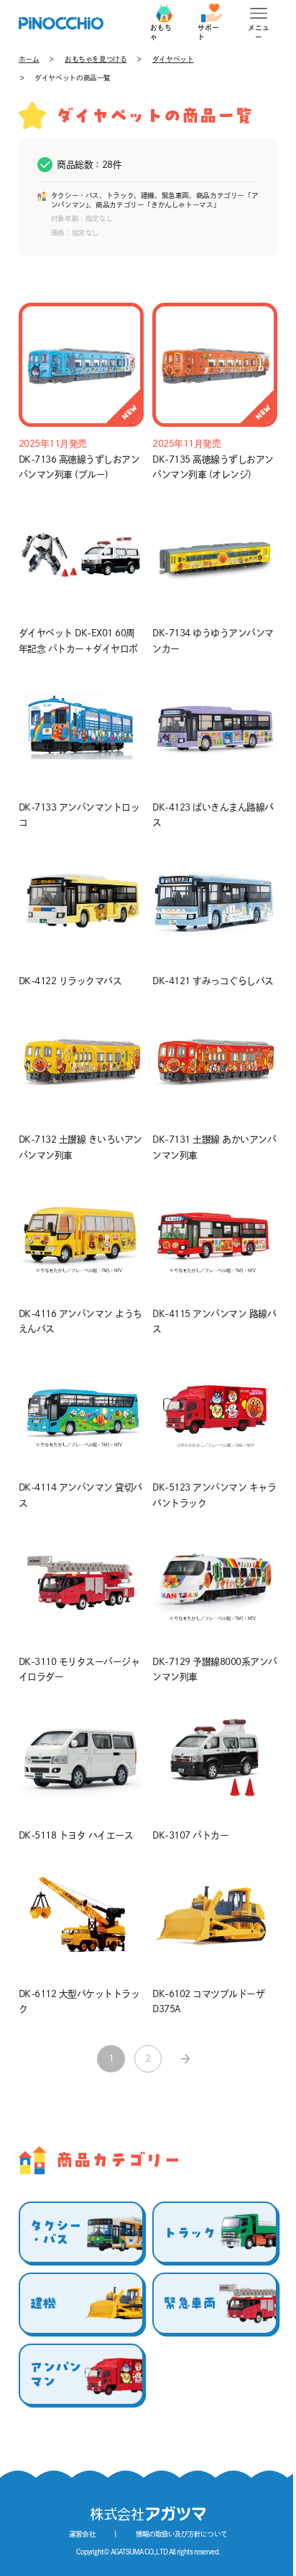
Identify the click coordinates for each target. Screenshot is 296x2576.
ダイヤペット (173, 59)
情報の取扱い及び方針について (181, 2534)
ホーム (29, 59)
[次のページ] (185, 2059)
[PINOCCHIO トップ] (61, 23)
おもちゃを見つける (96, 59)
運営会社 (82, 2534)
